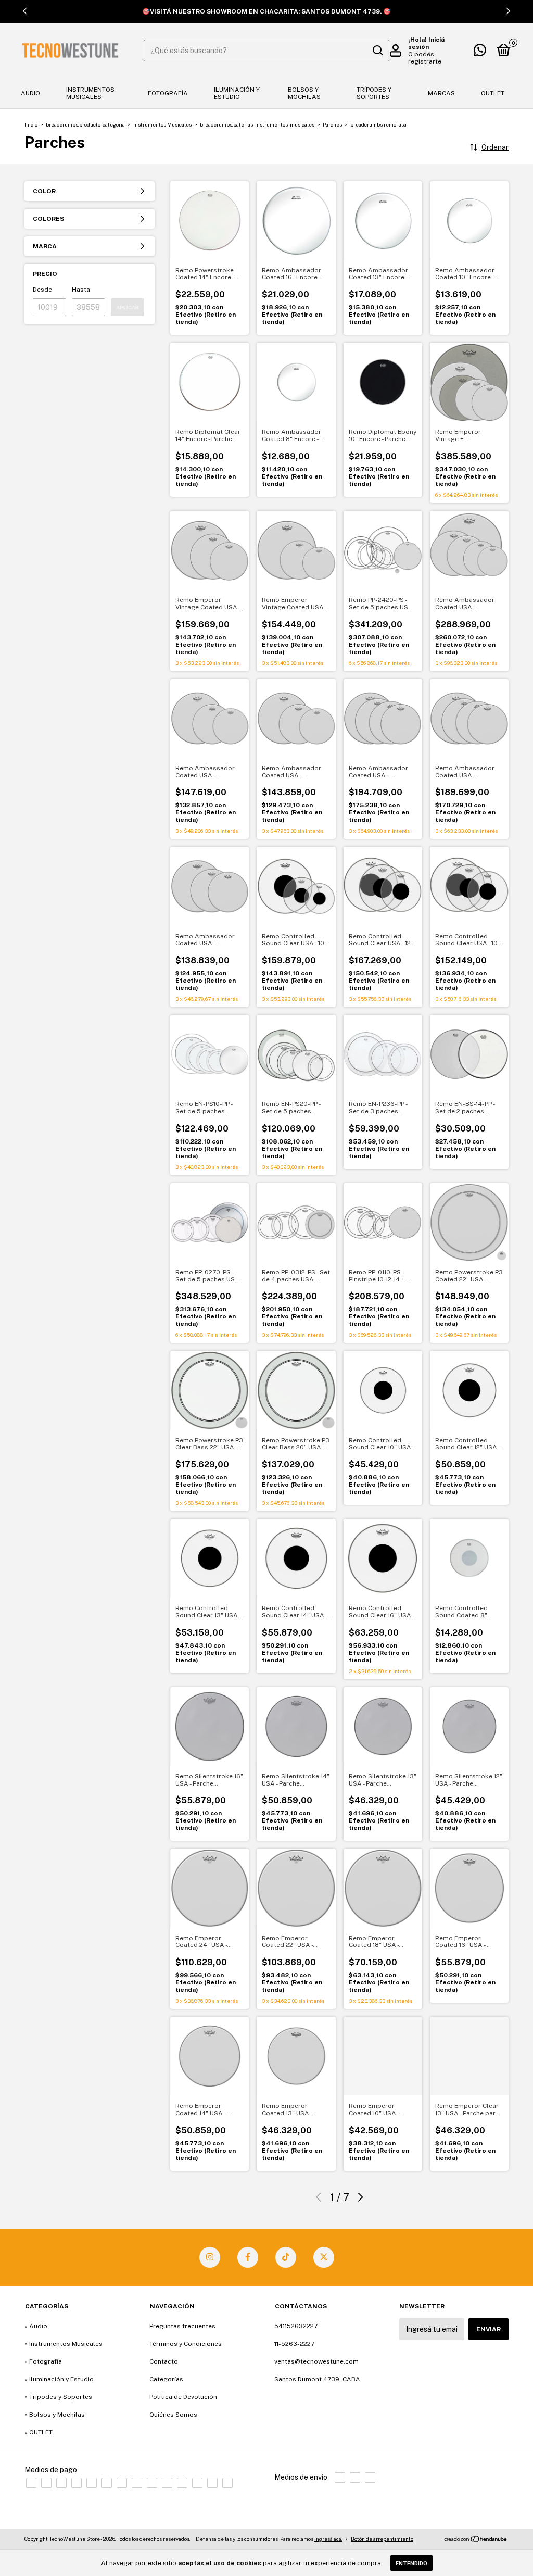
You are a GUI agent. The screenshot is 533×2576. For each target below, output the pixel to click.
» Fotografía (43, 2361)
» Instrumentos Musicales (64, 2344)
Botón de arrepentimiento (382, 2539)
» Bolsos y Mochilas (55, 2415)
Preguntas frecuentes (182, 2326)
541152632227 (296, 2326)
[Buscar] (377, 51)
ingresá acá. (328, 2539)
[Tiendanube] (476, 2540)
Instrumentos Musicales (90, 93)
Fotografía (168, 93)
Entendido (411, 2563)
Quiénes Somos (173, 2415)
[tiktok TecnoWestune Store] (286, 2257)
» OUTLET (39, 2432)
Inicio (31, 124)
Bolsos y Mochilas (304, 93)
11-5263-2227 (294, 2344)
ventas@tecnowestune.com (316, 2361)
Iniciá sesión (426, 43)
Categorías (166, 2379)
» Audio (36, 2326)
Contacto (164, 2361)
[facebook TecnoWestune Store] (248, 2257)
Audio (30, 93)
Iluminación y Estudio (237, 93)
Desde (42, 290)
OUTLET (493, 93)
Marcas (441, 93)
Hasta (81, 290)
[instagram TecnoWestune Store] (210, 2257)
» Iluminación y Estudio (59, 2379)
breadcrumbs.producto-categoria (85, 124)
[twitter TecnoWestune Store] (324, 2257)
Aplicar (128, 307)
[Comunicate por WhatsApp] (480, 53)
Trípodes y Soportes (374, 93)
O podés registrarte (425, 58)
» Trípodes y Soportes (58, 2397)
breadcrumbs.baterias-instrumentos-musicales (257, 124)
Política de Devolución (183, 2397)
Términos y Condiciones (186, 2344)
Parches (332, 124)
